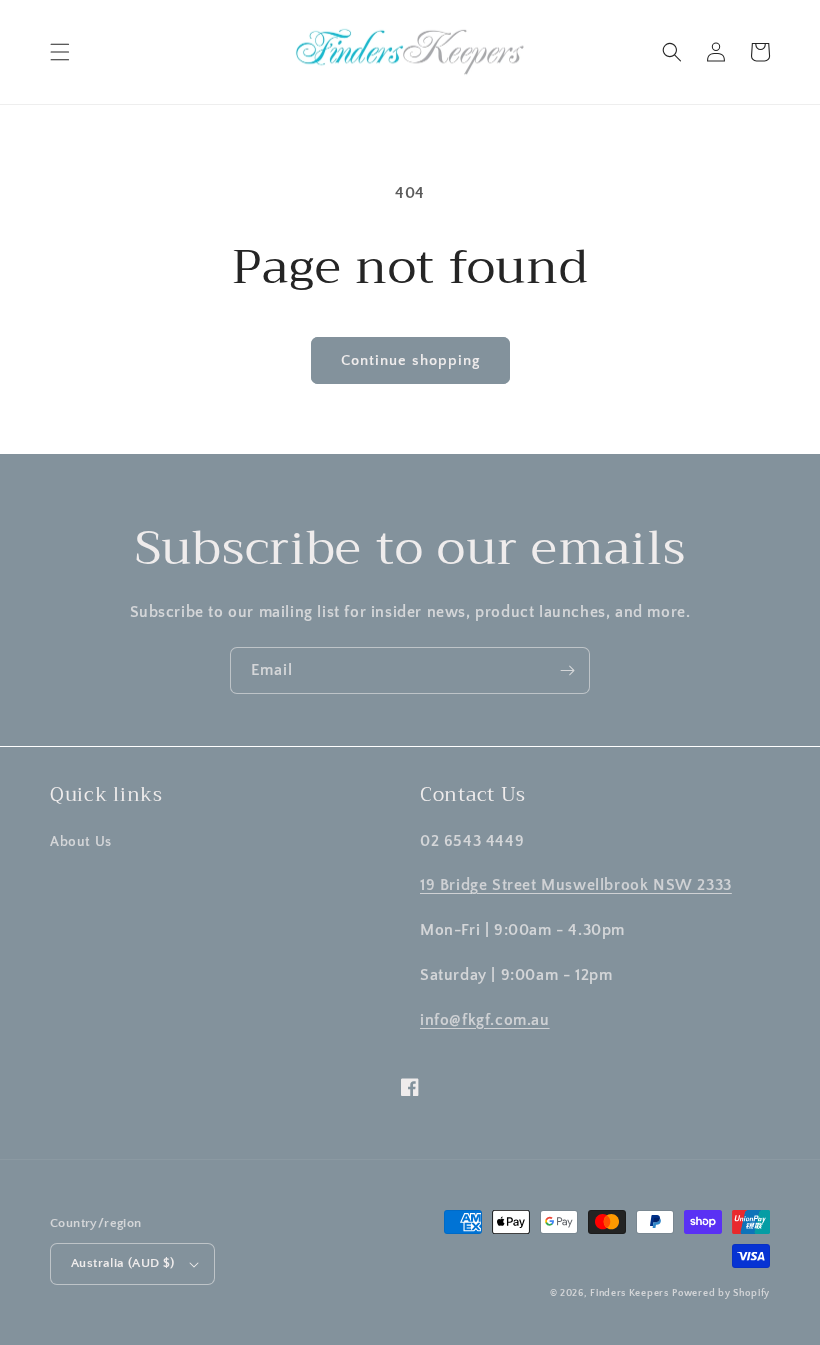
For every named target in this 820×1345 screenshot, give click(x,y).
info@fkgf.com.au (485, 1020)
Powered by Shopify (721, 1293)
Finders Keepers (629, 1293)
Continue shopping (410, 360)
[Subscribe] (567, 670)
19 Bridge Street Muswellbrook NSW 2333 (576, 885)
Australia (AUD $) (123, 1263)
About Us (81, 842)
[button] (60, 52)
